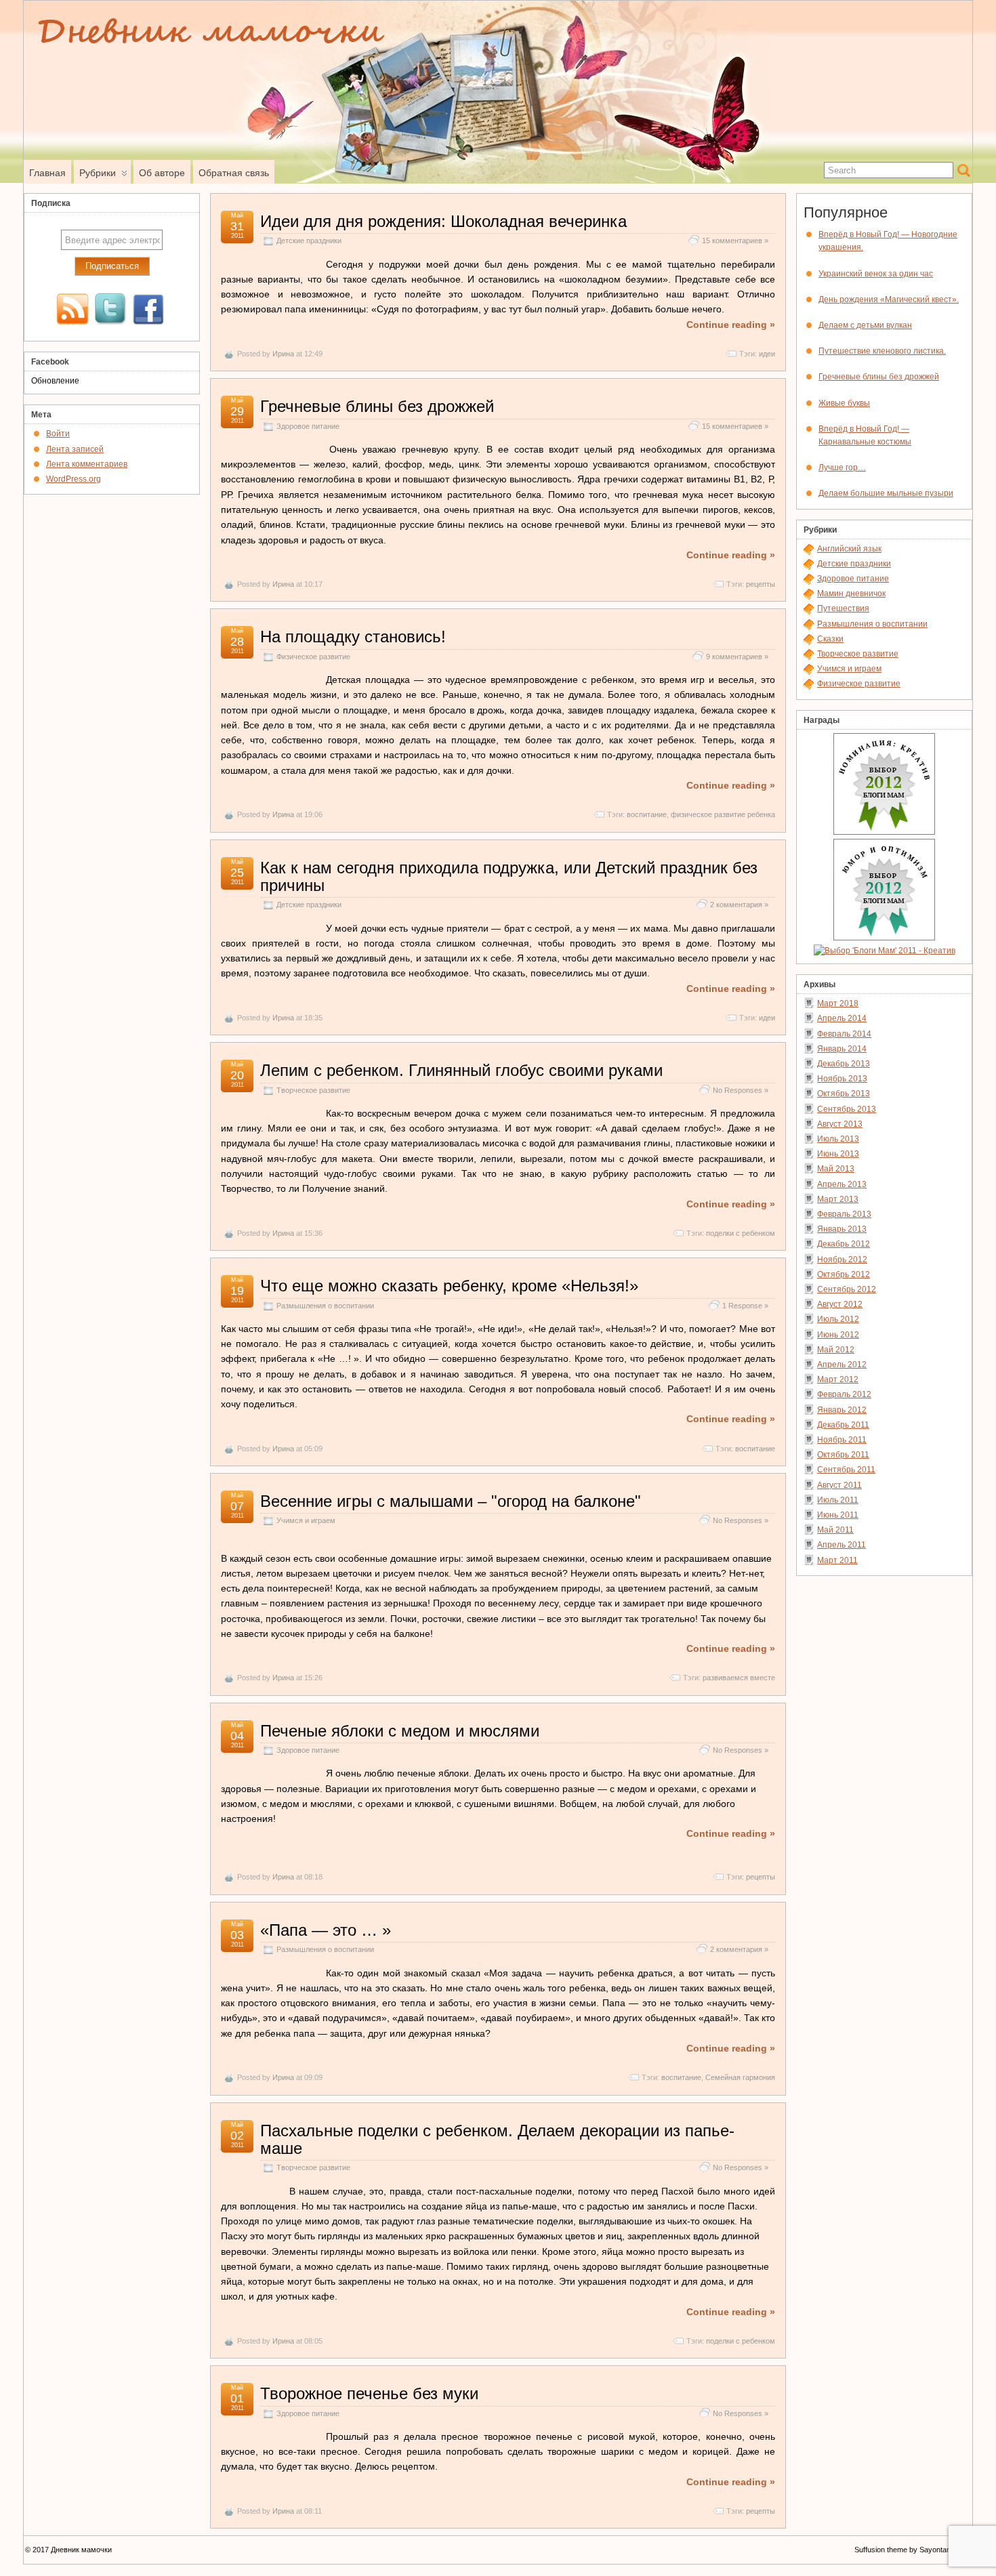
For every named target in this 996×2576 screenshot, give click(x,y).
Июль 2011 (838, 1500)
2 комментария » (739, 905)
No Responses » (741, 1090)
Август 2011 (839, 1485)
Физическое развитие (313, 657)
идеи (767, 354)
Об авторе (162, 173)
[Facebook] (148, 310)
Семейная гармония (740, 2077)
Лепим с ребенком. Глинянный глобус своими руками (461, 1070)
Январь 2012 (842, 1410)
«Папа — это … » (326, 1930)
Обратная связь (234, 173)
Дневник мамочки (81, 2550)
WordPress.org (74, 479)
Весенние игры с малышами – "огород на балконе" (451, 1501)
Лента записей (75, 449)
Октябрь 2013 (844, 1094)
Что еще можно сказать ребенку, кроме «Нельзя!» (449, 1286)
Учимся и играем (306, 1520)
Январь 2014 (842, 1049)
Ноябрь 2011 (842, 1440)
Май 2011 (835, 1530)
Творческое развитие (313, 1090)
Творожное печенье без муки (369, 2393)
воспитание (647, 814)
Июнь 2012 (838, 1335)
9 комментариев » (737, 657)
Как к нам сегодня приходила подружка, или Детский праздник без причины (509, 876)
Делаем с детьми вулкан (865, 325)
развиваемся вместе (739, 1678)
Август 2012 (840, 1304)
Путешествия (843, 608)
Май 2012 (836, 1350)
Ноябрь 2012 (842, 1260)
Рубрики (98, 173)
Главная (47, 173)
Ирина (283, 354)
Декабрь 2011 (843, 1425)
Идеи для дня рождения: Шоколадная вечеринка (443, 221)
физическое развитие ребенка (723, 814)
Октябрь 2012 (844, 1274)
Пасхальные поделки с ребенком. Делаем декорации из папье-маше (497, 2139)
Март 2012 (838, 1379)
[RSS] (72, 310)
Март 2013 (838, 1199)
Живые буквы (844, 403)
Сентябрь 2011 (846, 1470)
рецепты (761, 584)
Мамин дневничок (851, 594)
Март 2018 (838, 1003)
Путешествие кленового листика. (882, 351)
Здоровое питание (308, 426)
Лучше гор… (842, 468)
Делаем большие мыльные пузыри (886, 493)
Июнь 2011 (838, 1515)
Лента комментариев (87, 464)
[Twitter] (110, 310)
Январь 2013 (842, 1229)
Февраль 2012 (844, 1394)
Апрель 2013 (842, 1184)
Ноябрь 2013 (842, 1079)
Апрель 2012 (842, 1365)
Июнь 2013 (838, 1154)
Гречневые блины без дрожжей (377, 406)
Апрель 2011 (842, 1545)
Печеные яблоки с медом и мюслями (400, 1731)
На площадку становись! (353, 637)
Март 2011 (837, 1560)
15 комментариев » (735, 241)
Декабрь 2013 (844, 1064)
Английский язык (849, 549)
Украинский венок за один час (876, 274)
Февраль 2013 (844, 1214)
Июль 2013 (838, 1139)
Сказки (830, 639)
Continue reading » (731, 325)
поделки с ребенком (741, 1233)
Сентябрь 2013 (847, 1109)
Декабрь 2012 (844, 1244)
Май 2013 (836, 1169)
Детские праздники (309, 241)
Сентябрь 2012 (847, 1289)
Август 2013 (840, 1124)
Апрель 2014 (842, 1018)
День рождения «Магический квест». (889, 299)
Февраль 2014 (844, 1034)
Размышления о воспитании (325, 1306)
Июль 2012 (838, 1319)
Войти (58, 434)
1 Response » (745, 1306)
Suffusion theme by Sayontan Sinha (913, 2550)
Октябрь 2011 (843, 1455)
